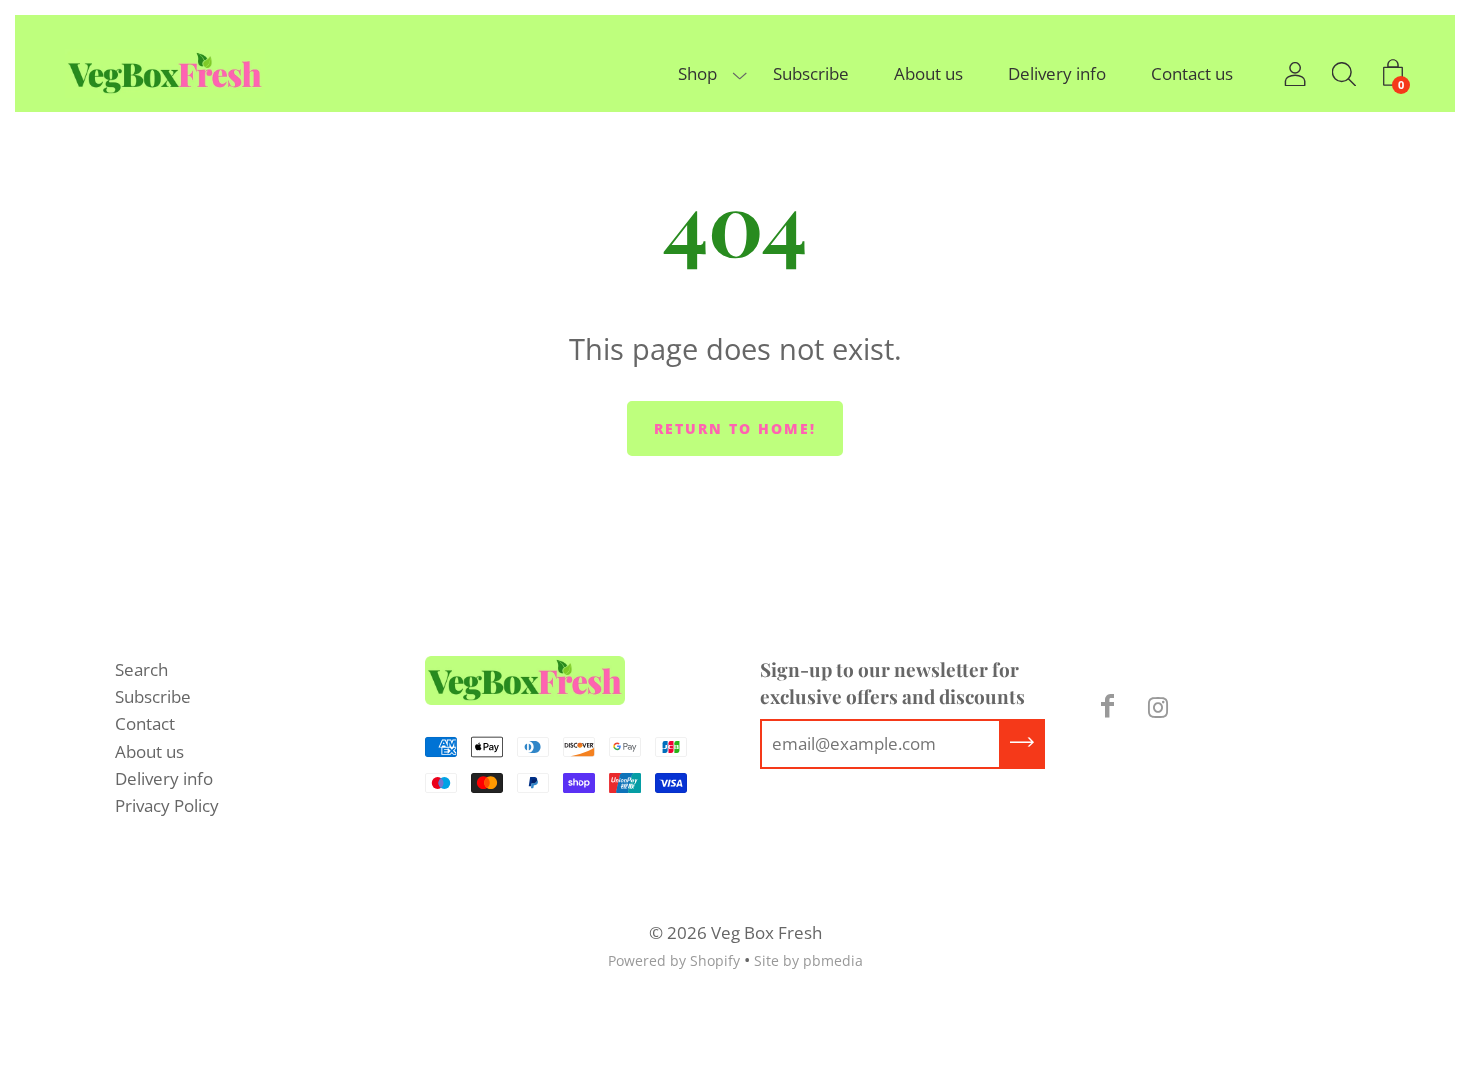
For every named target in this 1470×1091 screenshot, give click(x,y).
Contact (145, 723)
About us (928, 73)
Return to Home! (735, 428)
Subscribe (811, 73)
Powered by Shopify (674, 960)
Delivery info (1057, 73)
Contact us (1192, 73)
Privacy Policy (167, 805)
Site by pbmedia (808, 960)
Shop (697, 73)
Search (141, 669)
